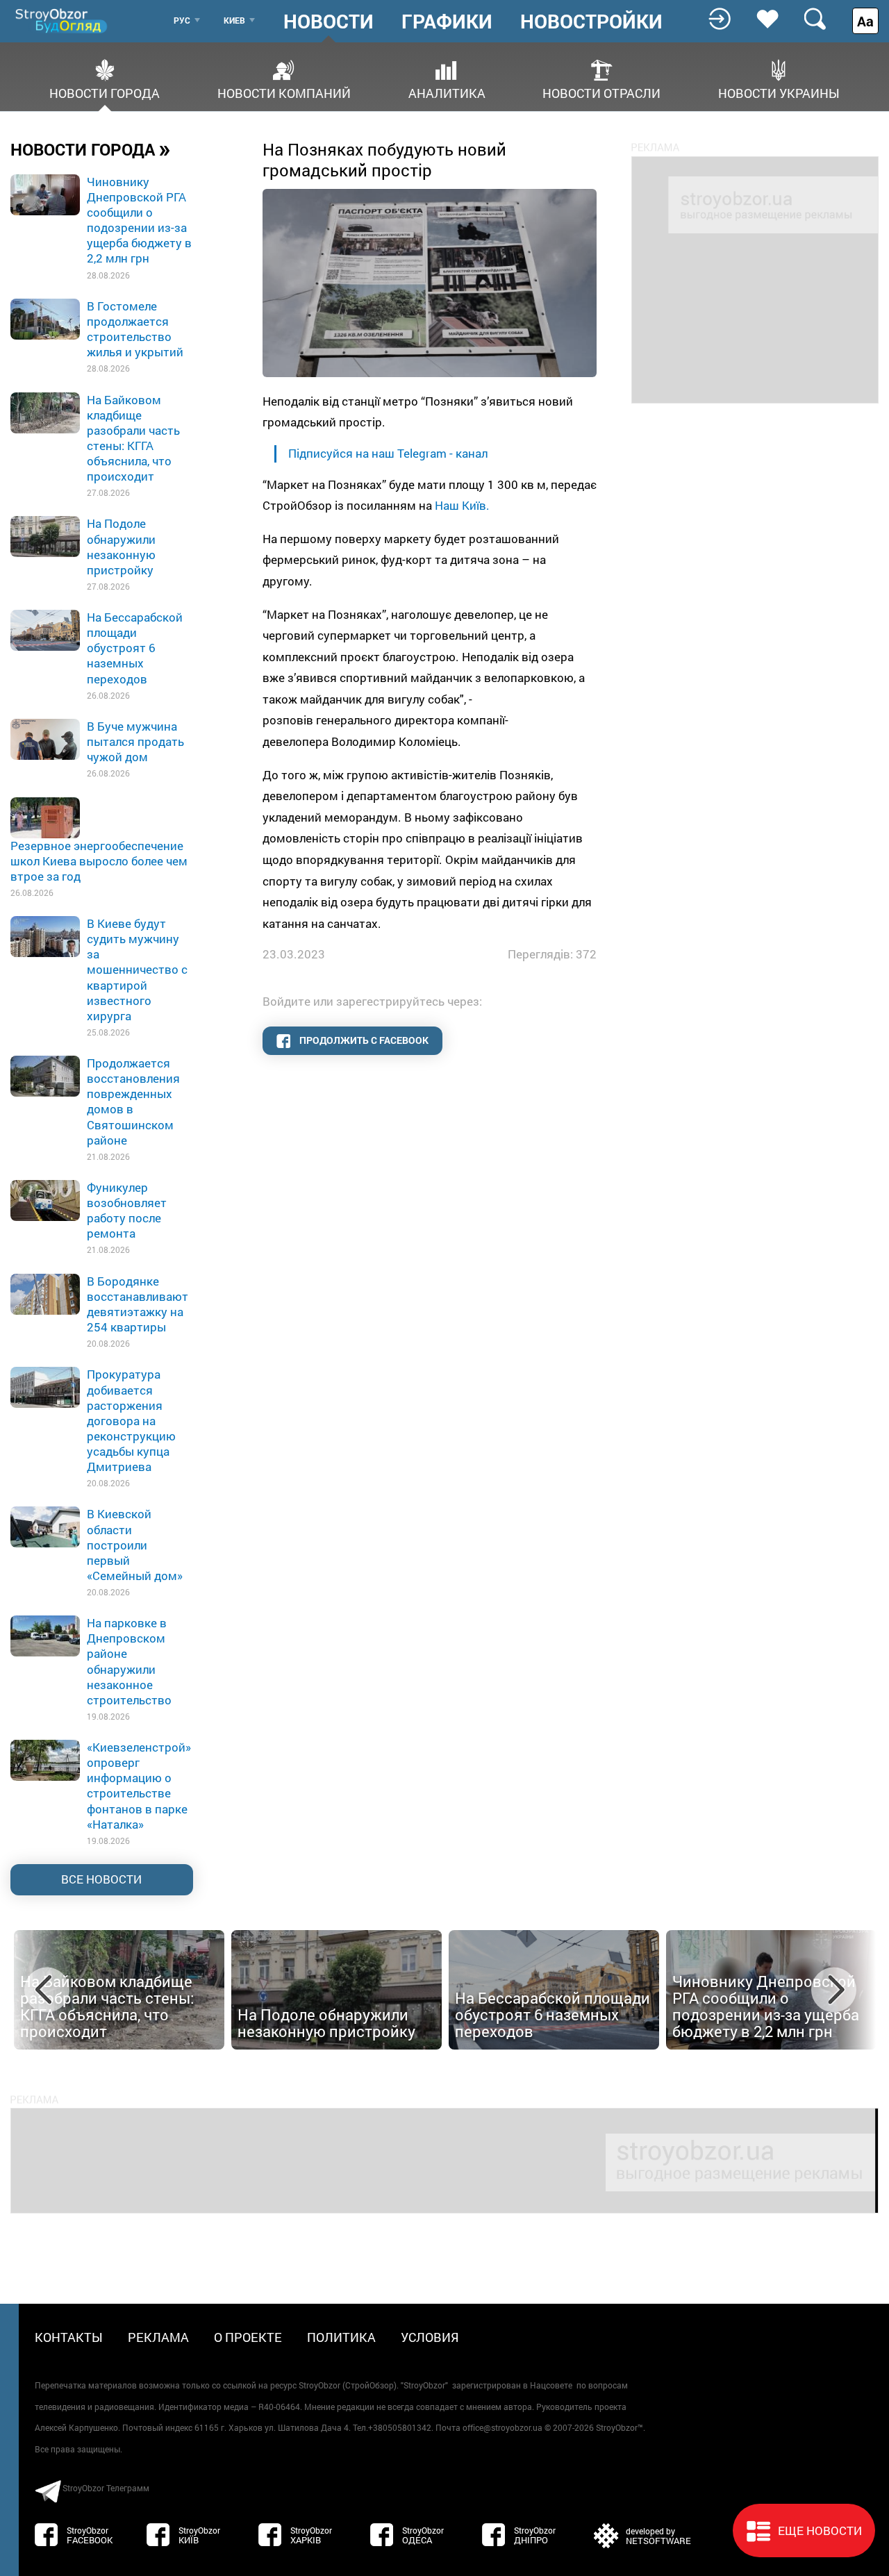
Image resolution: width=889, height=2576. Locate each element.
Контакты (69, 2337)
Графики (447, 22)
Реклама (158, 2337)
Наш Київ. (464, 505)
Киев (234, 20)
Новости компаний (284, 92)
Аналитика (447, 92)
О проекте (248, 2337)
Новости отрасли (601, 92)
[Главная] (63, 20)
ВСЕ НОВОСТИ (101, 1879)
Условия (430, 2337)
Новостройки (591, 22)
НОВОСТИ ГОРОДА (91, 149)
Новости (329, 22)
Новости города (105, 92)
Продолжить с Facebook (363, 1040)
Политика (341, 2337)
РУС (182, 20)
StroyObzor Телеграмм (106, 2488)
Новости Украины (779, 92)
